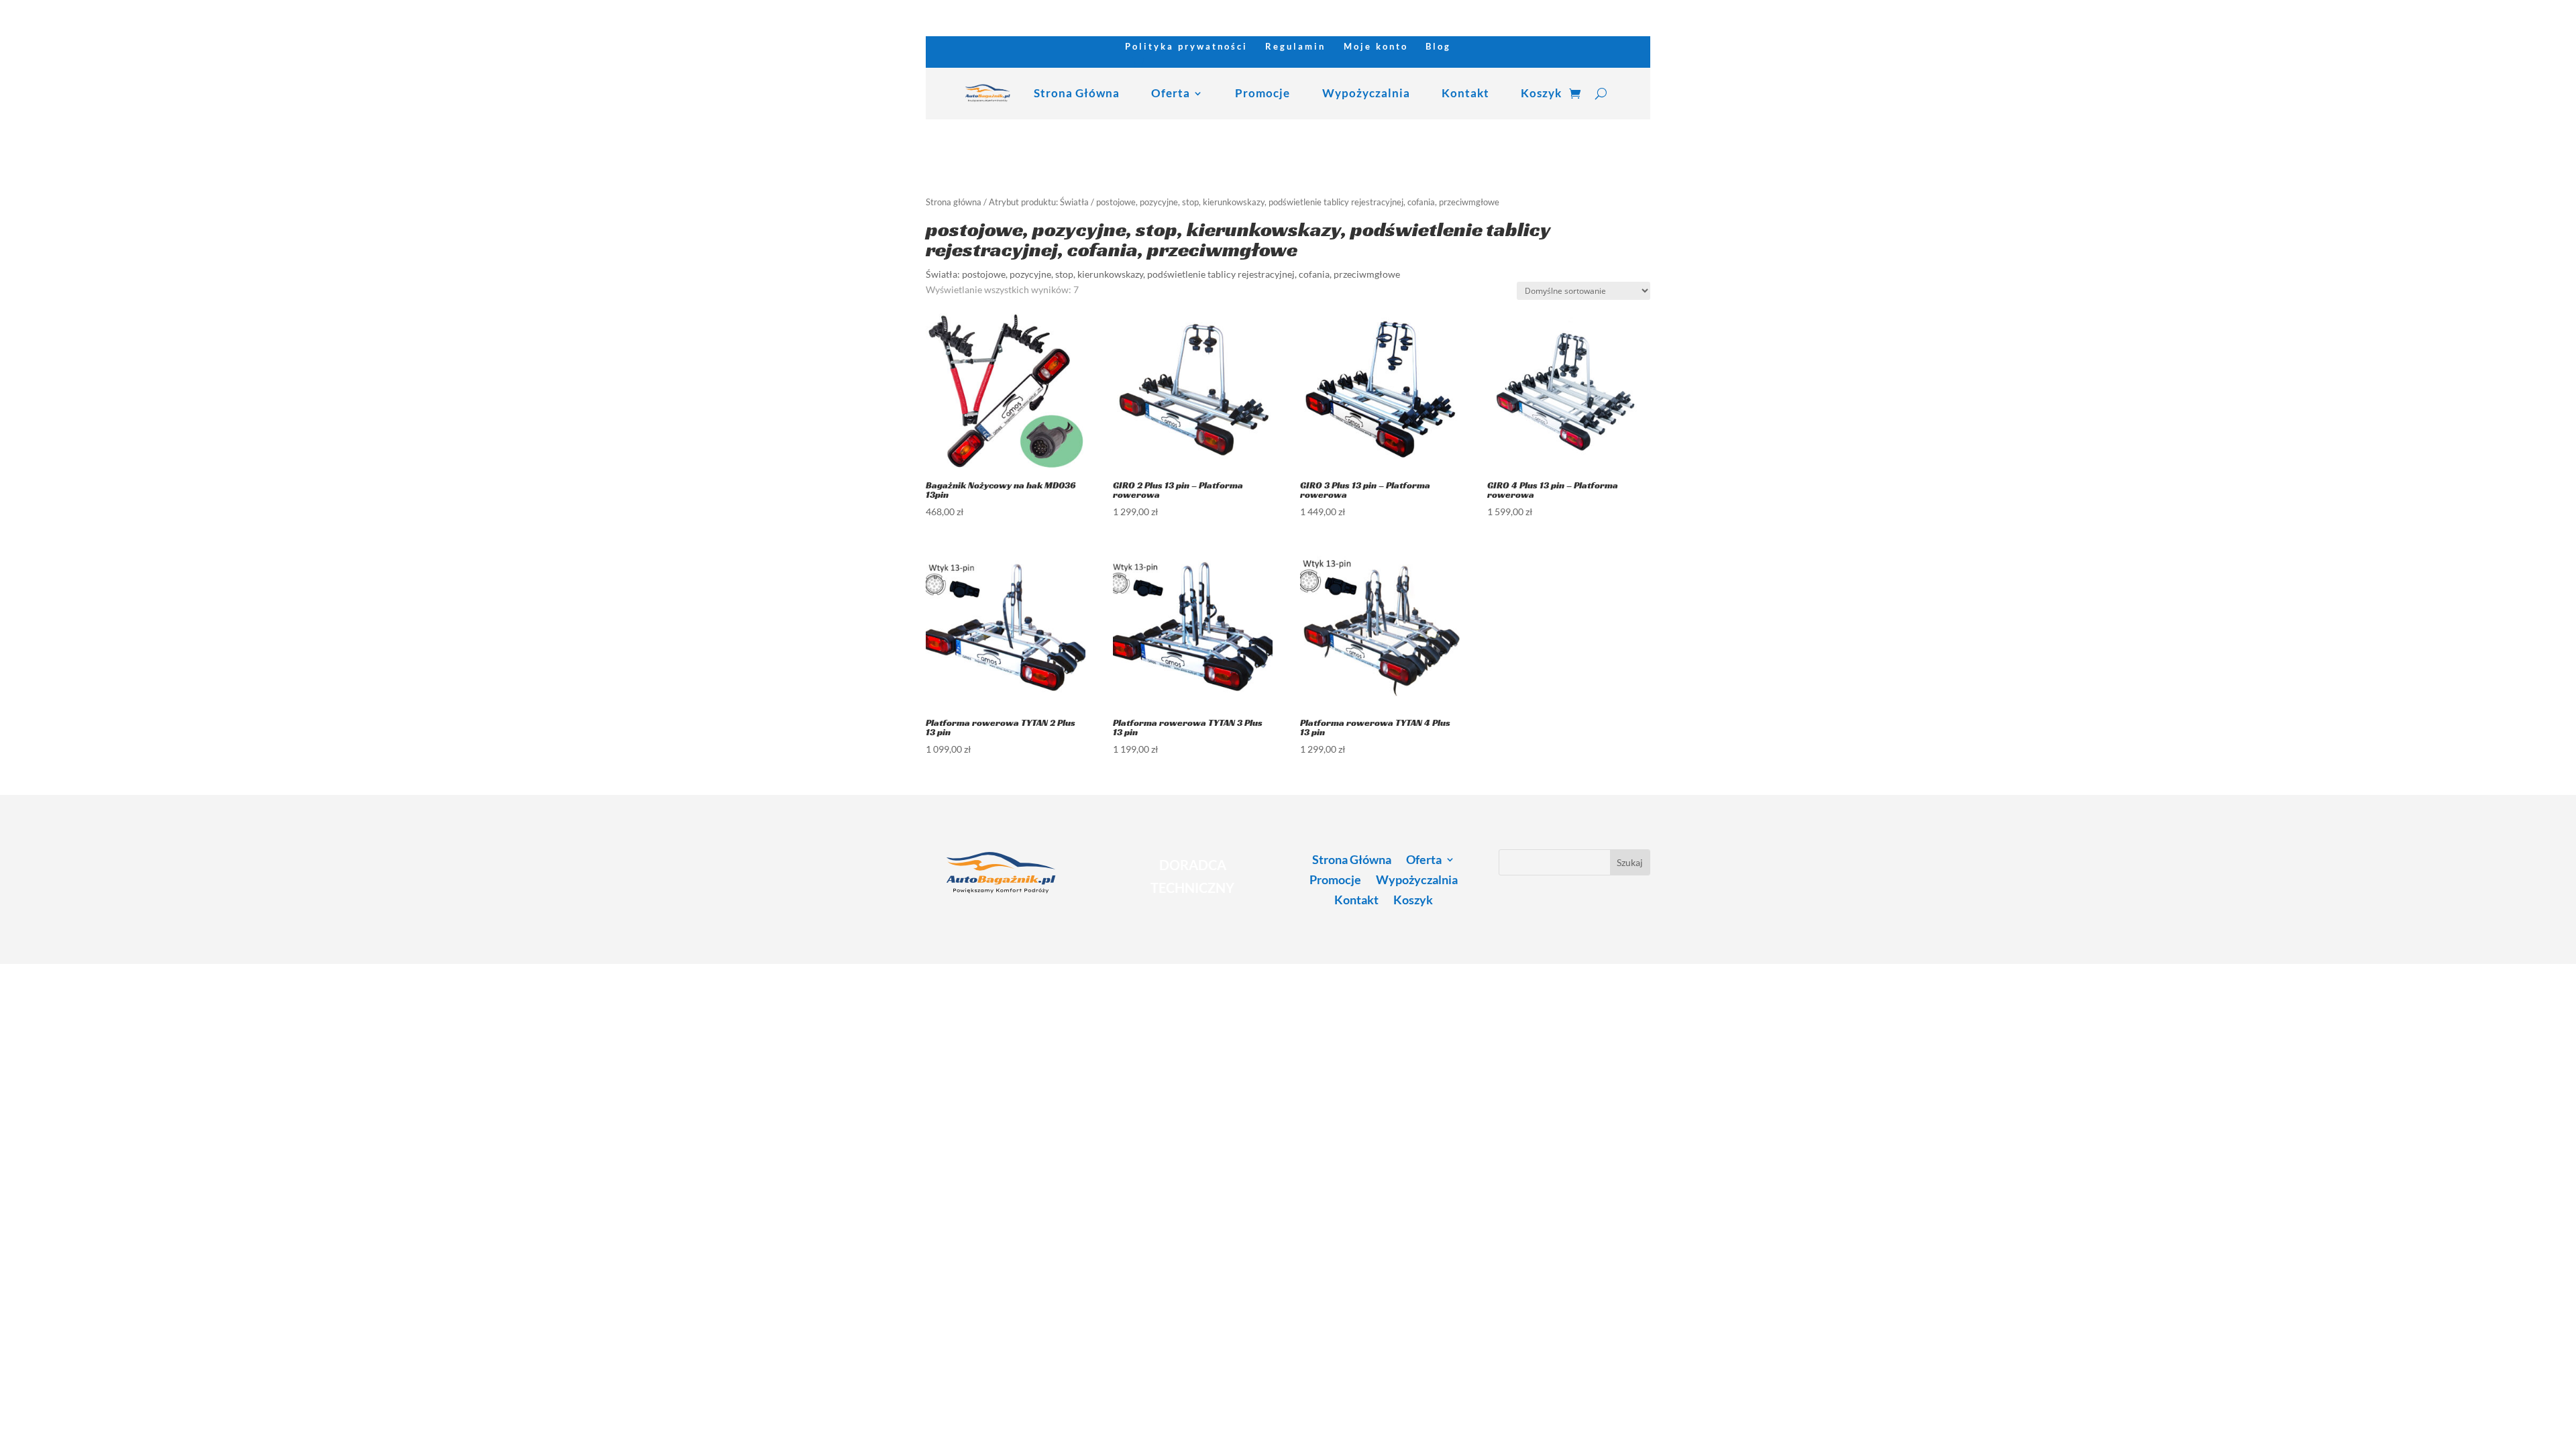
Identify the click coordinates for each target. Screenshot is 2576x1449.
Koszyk (1541, 93)
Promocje (1263, 93)
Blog (1438, 47)
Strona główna (954, 202)
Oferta (1171, 93)
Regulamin (1295, 47)
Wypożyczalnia (1366, 93)
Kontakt (1465, 93)
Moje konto (1376, 47)
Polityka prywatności (1186, 47)
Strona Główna (1077, 93)
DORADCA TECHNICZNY (1192, 876)
